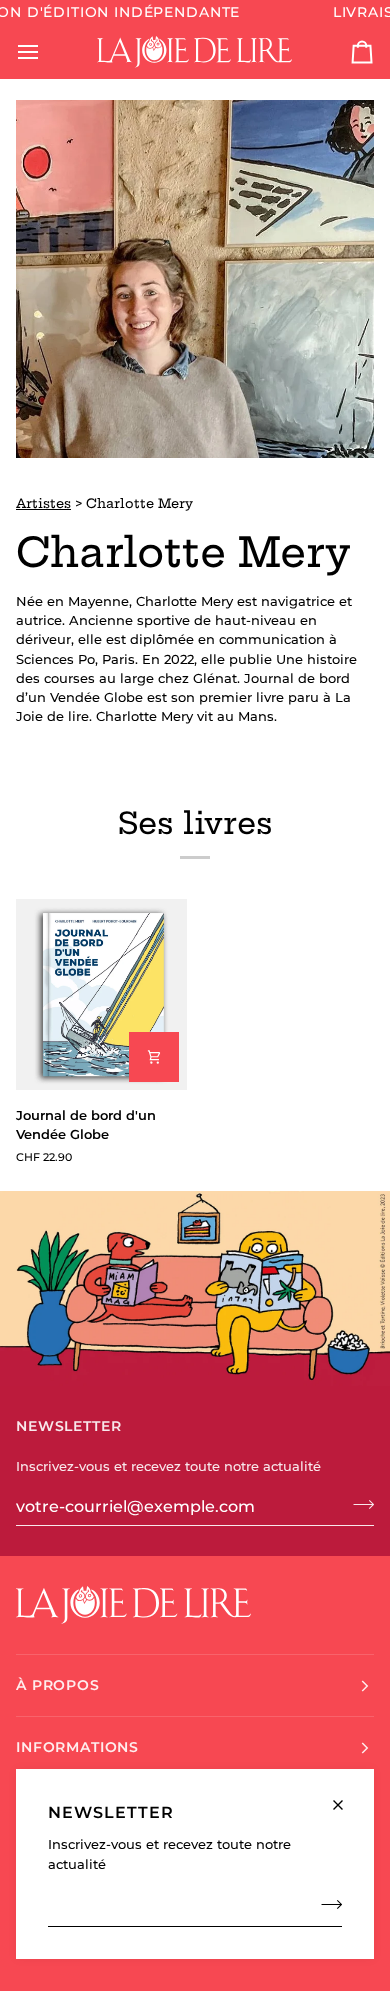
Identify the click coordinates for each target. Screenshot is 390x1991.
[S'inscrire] (325, 1905)
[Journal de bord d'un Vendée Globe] (101, 994)
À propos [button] (58, 1685)
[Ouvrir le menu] (46, 52)
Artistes (43, 503)
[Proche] (346, 1796)
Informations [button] (77, 1747)
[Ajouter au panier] (154, 1057)
